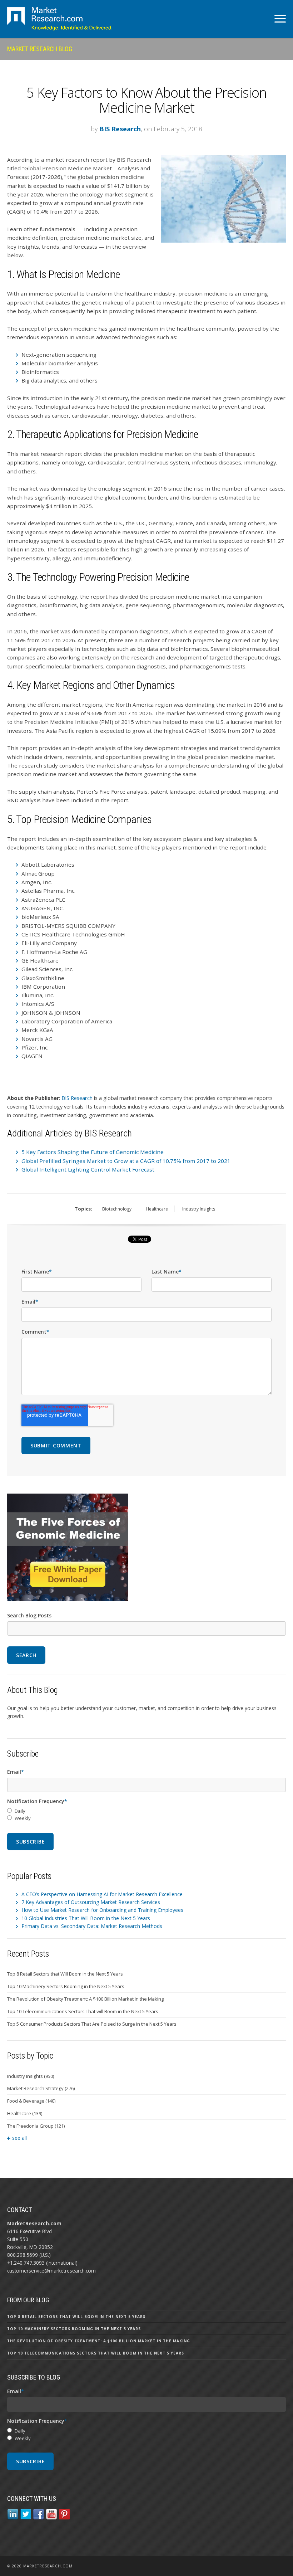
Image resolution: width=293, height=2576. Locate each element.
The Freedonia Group (36, 2126)
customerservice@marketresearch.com (51, 2271)
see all (19, 2138)
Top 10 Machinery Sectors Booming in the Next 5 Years (66, 1986)
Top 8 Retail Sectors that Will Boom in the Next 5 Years (65, 1974)
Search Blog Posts (29, 1615)
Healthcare (157, 1209)
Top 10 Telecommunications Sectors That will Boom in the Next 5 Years (83, 2011)
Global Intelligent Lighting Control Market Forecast (88, 1169)
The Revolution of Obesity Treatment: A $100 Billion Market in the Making (85, 1999)
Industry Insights (199, 1209)
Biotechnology (117, 1209)
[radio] (146, 1811)
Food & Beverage (31, 2101)
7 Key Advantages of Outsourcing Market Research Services (91, 1902)
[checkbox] (146, 1815)
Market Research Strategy (41, 2088)
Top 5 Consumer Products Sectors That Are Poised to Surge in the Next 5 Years (92, 2024)
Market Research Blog (40, 49)
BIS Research (120, 129)
